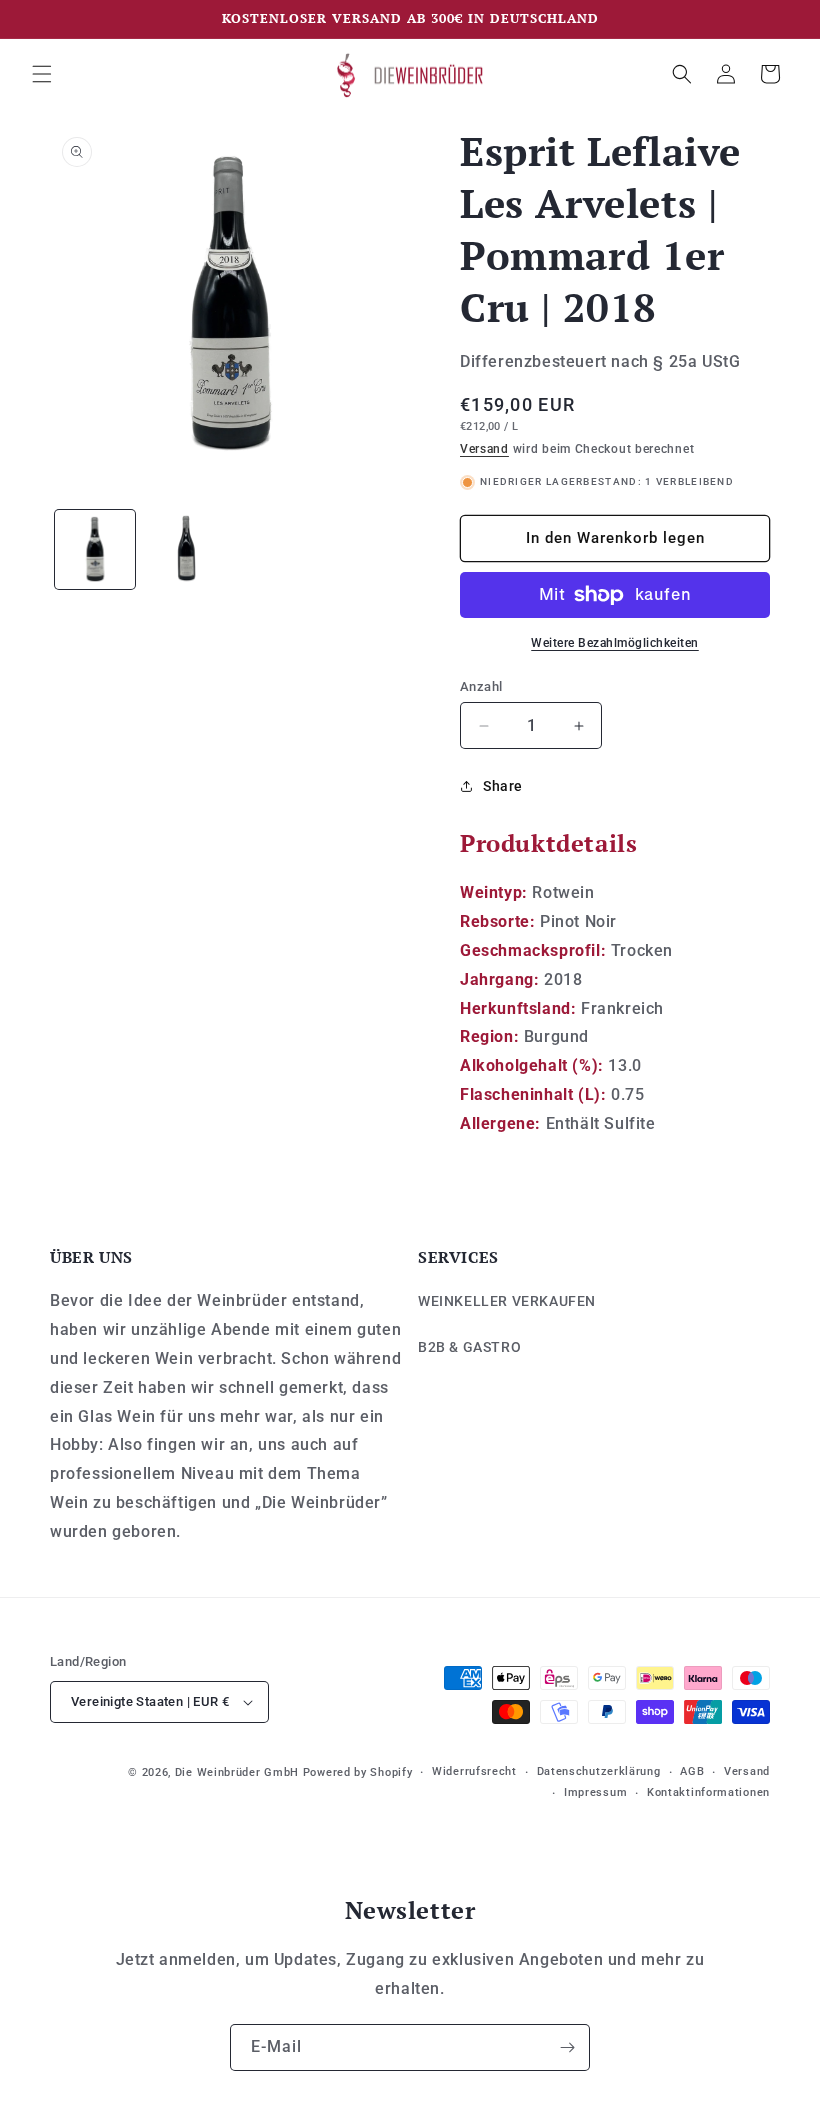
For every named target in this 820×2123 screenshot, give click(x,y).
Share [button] (503, 786)
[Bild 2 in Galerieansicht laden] (185, 550)
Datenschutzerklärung (599, 1771)
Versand (484, 449)
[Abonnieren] (567, 2047)
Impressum (595, 1792)
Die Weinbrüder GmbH (237, 1772)
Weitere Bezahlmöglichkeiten (615, 643)
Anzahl (481, 686)
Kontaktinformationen (708, 1792)
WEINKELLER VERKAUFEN (507, 1301)
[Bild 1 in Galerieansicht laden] (95, 550)
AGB (692, 1771)
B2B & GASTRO (469, 1347)
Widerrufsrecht (474, 1771)
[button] (42, 74)
